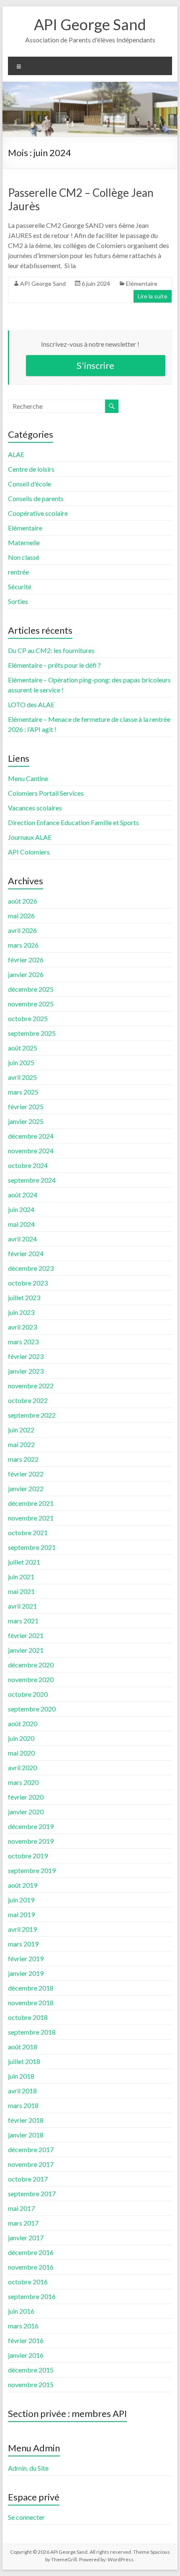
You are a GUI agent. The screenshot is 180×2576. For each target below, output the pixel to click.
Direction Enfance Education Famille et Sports (73, 822)
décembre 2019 (31, 1826)
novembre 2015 (31, 2384)
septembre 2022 (32, 1415)
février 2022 (26, 1474)
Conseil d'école (30, 484)
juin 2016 (21, 2311)
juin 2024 (21, 1209)
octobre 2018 (28, 2017)
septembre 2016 (32, 2296)
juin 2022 (21, 1430)
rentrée (18, 572)
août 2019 (23, 1885)
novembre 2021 (31, 1518)
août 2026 (23, 901)
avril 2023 (22, 1327)
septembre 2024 (32, 1180)
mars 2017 (23, 2223)
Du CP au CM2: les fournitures (51, 650)
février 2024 (26, 1253)
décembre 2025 (31, 989)
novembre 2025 (31, 1004)
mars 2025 (23, 1092)
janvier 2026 (26, 974)
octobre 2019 (28, 1856)
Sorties (18, 601)
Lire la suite (153, 296)
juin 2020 (21, 1738)
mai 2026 (21, 916)
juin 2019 (21, 1900)
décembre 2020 (31, 1665)
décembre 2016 (31, 2252)
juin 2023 (21, 1312)
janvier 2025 (26, 1121)
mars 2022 (23, 1459)
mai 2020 (21, 1753)
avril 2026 (22, 930)
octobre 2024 (28, 1165)
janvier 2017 (26, 2238)
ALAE (16, 454)
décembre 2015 (31, 2370)
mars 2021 (23, 1621)
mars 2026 (23, 945)
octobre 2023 (28, 1283)
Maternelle (24, 542)
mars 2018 (23, 2105)
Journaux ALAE (30, 837)
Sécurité (20, 587)
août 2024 (23, 1195)
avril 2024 (22, 1239)
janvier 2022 (26, 1488)
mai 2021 (21, 1591)
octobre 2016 (28, 2282)
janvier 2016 (26, 2355)
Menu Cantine (28, 778)
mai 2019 (21, 1914)
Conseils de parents (36, 498)
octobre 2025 (28, 1018)
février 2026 (26, 960)
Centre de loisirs (31, 469)
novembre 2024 (31, 1151)
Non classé (24, 557)
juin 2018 (21, 2076)
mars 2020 (23, 1782)
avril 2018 (22, 2091)
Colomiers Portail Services (46, 793)
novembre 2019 (31, 1841)
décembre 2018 (31, 1988)
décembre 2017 (31, 2149)
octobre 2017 (28, 2179)
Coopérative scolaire (38, 513)
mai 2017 (21, 2208)
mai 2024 (21, 1224)
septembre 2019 (32, 1870)
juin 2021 (21, 1577)
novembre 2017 (31, 2164)
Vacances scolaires (35, 808)
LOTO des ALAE (31, 704)
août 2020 (23, 1723)
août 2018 (23, 2047)
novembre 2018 (31, 2003)
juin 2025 (21, 1062)
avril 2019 (22, 1929)
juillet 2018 (24, 2061)
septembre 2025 (32, 1033)
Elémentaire (142, 283)
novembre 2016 (31, 2267)
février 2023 (26, 1356)
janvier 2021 (26, 1650)
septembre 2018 (32, 2032)
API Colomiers (29, 852)
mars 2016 (23, 2326)
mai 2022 (21, 1444)
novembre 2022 (31, 1386)
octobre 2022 (28, 1400)
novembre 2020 (31, 1679)
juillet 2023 (24, 1297)
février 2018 (26, 2120)
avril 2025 (22, 1077)
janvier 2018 (26, 2135)
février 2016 (26, 2340)
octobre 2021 (28, 1532)
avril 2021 (22, 1606)
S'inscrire (95, 365)
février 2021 (26, 1635)
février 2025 (26, 1106)
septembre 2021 (32, 1547)
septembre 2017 (32, 2193)
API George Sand (90, 24)
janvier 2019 (26, 1973)
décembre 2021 (31, 1503)
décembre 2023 (31, 1268)
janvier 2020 (26, 1812)
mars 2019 (23, 1944)
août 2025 (23, 1048)
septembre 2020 (32, 1709)
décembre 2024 (31, 1136)
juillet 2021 (24, 1562)
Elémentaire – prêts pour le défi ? (54, 665)
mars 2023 (23, 1342)
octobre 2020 (28, 1694)
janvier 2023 (26, 1371)
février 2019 (26, 1958)
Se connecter (26, 2517)
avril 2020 (22, 1767)
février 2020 (26, 1797)
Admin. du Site (28, 2468)
